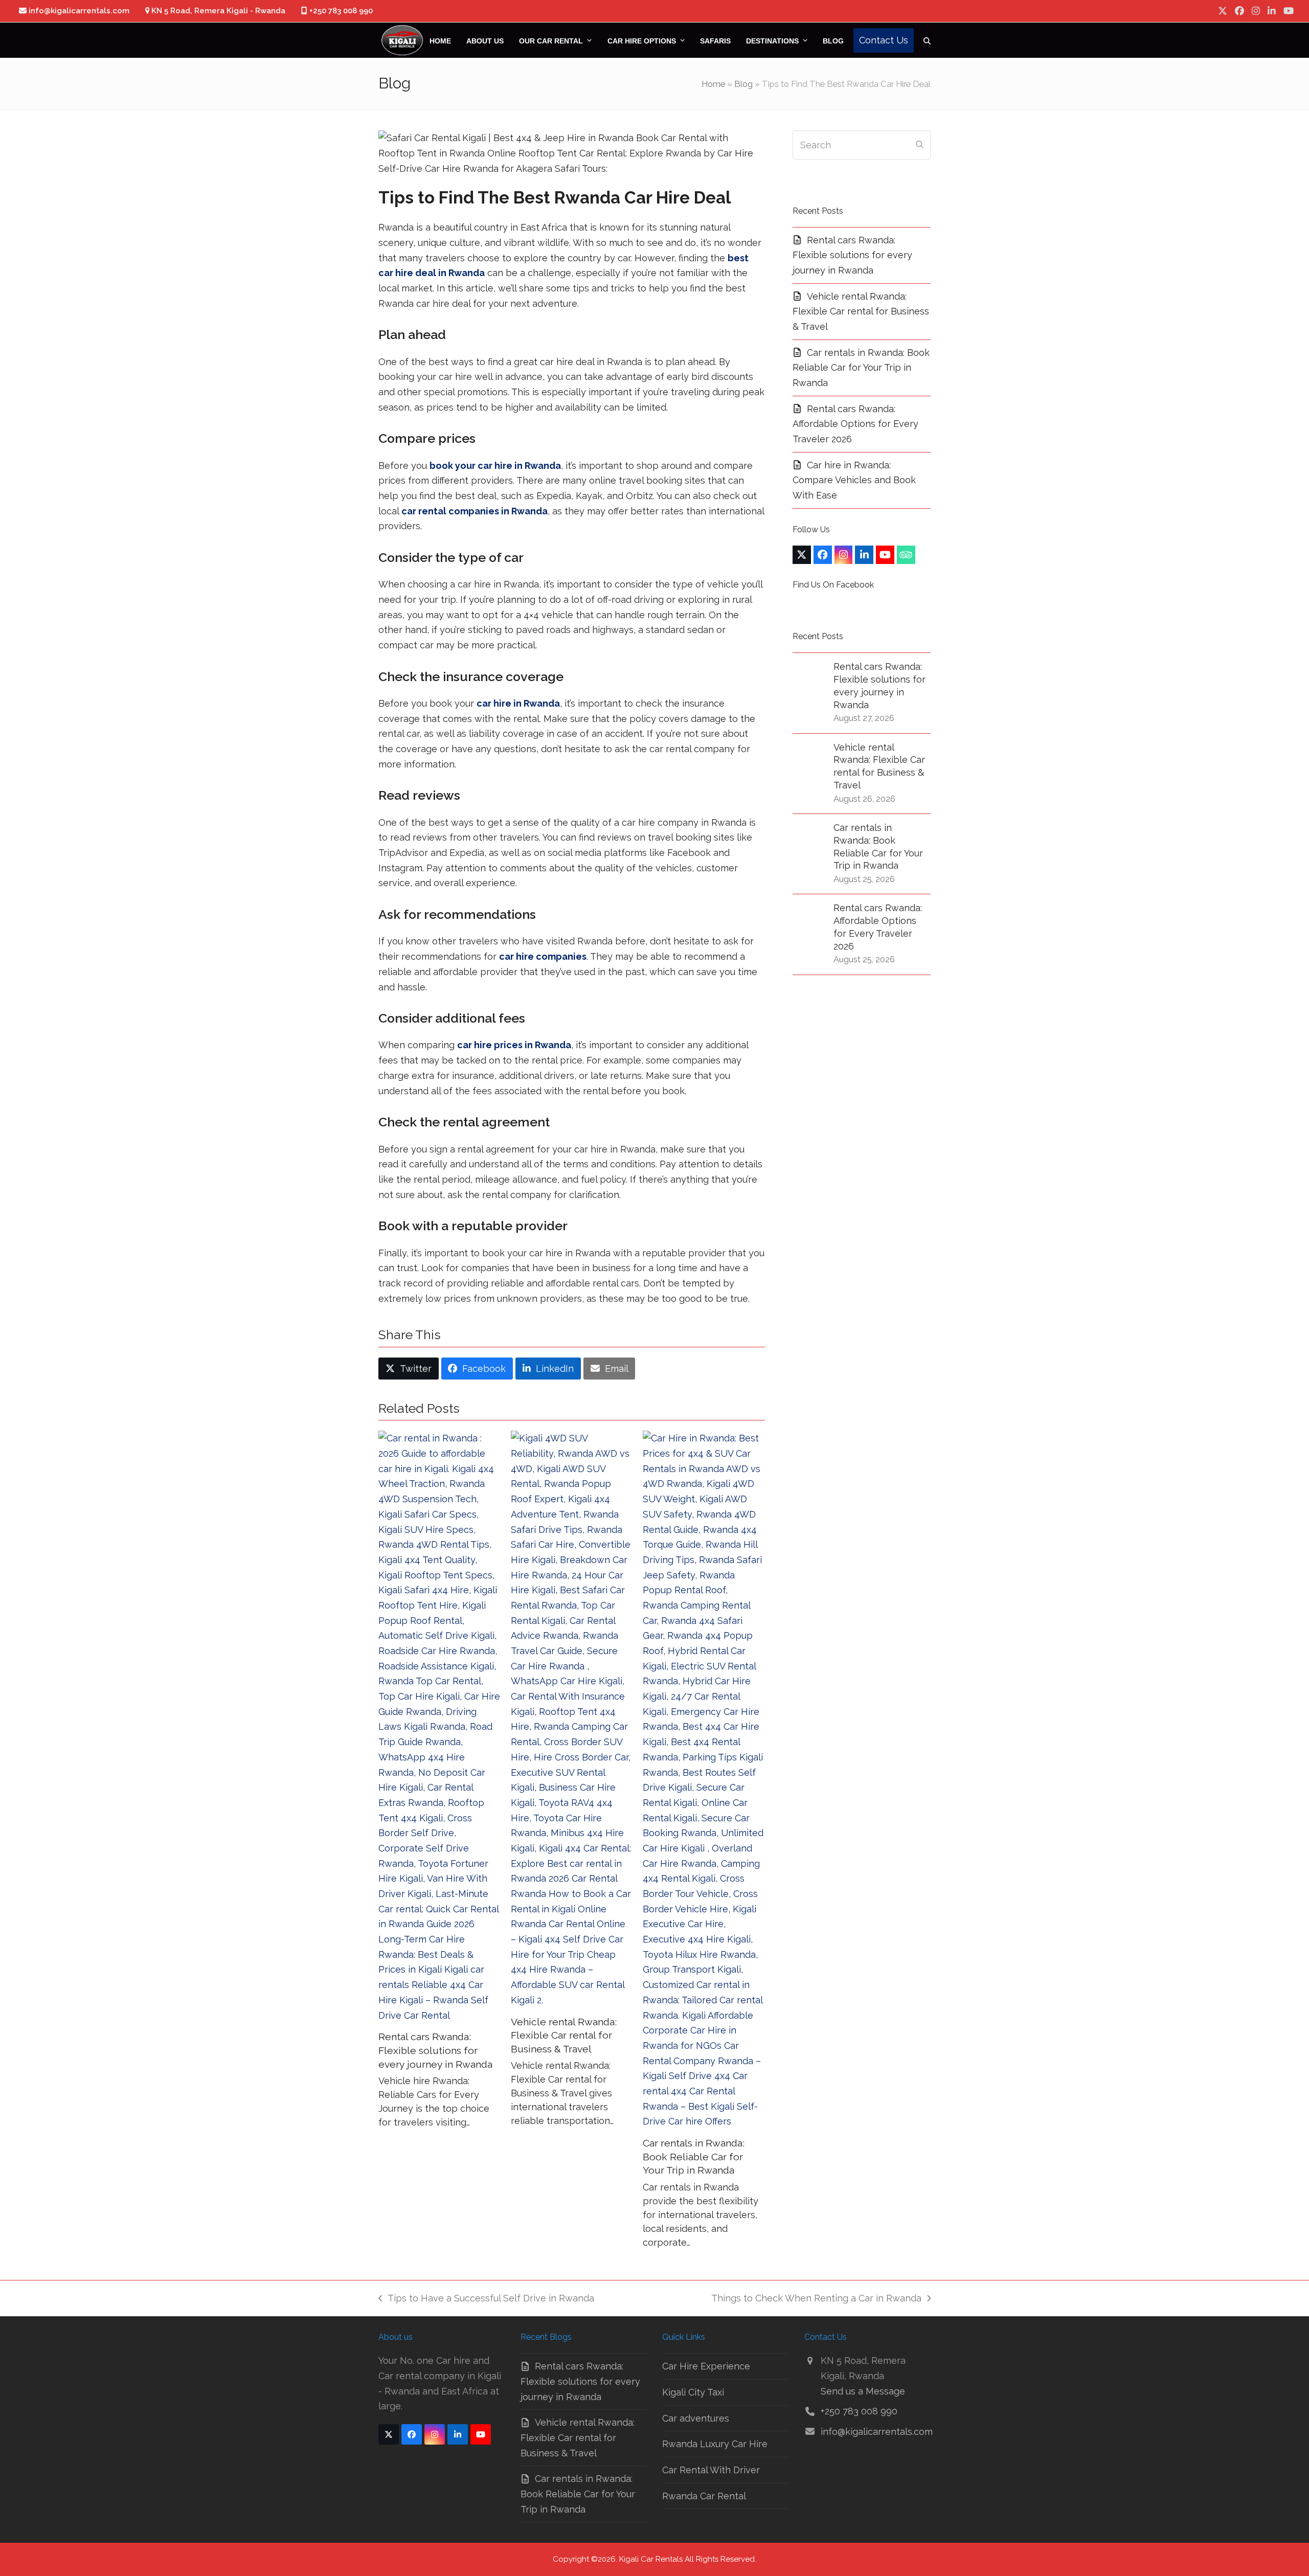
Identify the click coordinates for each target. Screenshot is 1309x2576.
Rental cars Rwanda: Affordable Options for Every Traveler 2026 (855, 424)
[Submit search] (920, 145)
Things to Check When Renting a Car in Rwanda (816, 2299)
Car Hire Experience (706, 2366)
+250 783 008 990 (859, 2411)
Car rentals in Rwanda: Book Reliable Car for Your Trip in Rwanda (694, 2157)
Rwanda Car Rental (704, 2496)
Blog (743, 84)
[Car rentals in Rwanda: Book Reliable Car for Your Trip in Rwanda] (704, 1780)
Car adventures (696, 2418)
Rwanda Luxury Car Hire (715, 2444)
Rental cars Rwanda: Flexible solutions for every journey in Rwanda (435, 2050)
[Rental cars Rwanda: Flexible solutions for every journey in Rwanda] (439, 1727)
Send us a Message (863, 2391)
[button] (927, 40)
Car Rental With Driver (711, 2470)
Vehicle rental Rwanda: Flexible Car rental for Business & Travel (564, 2036)
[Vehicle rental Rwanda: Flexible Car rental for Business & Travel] (572, 1719)
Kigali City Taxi (693, 2392)
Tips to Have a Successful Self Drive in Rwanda (486, 2299)
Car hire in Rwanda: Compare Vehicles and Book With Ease (854, 480)
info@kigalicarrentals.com (877, 2432)
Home (713, 84)
